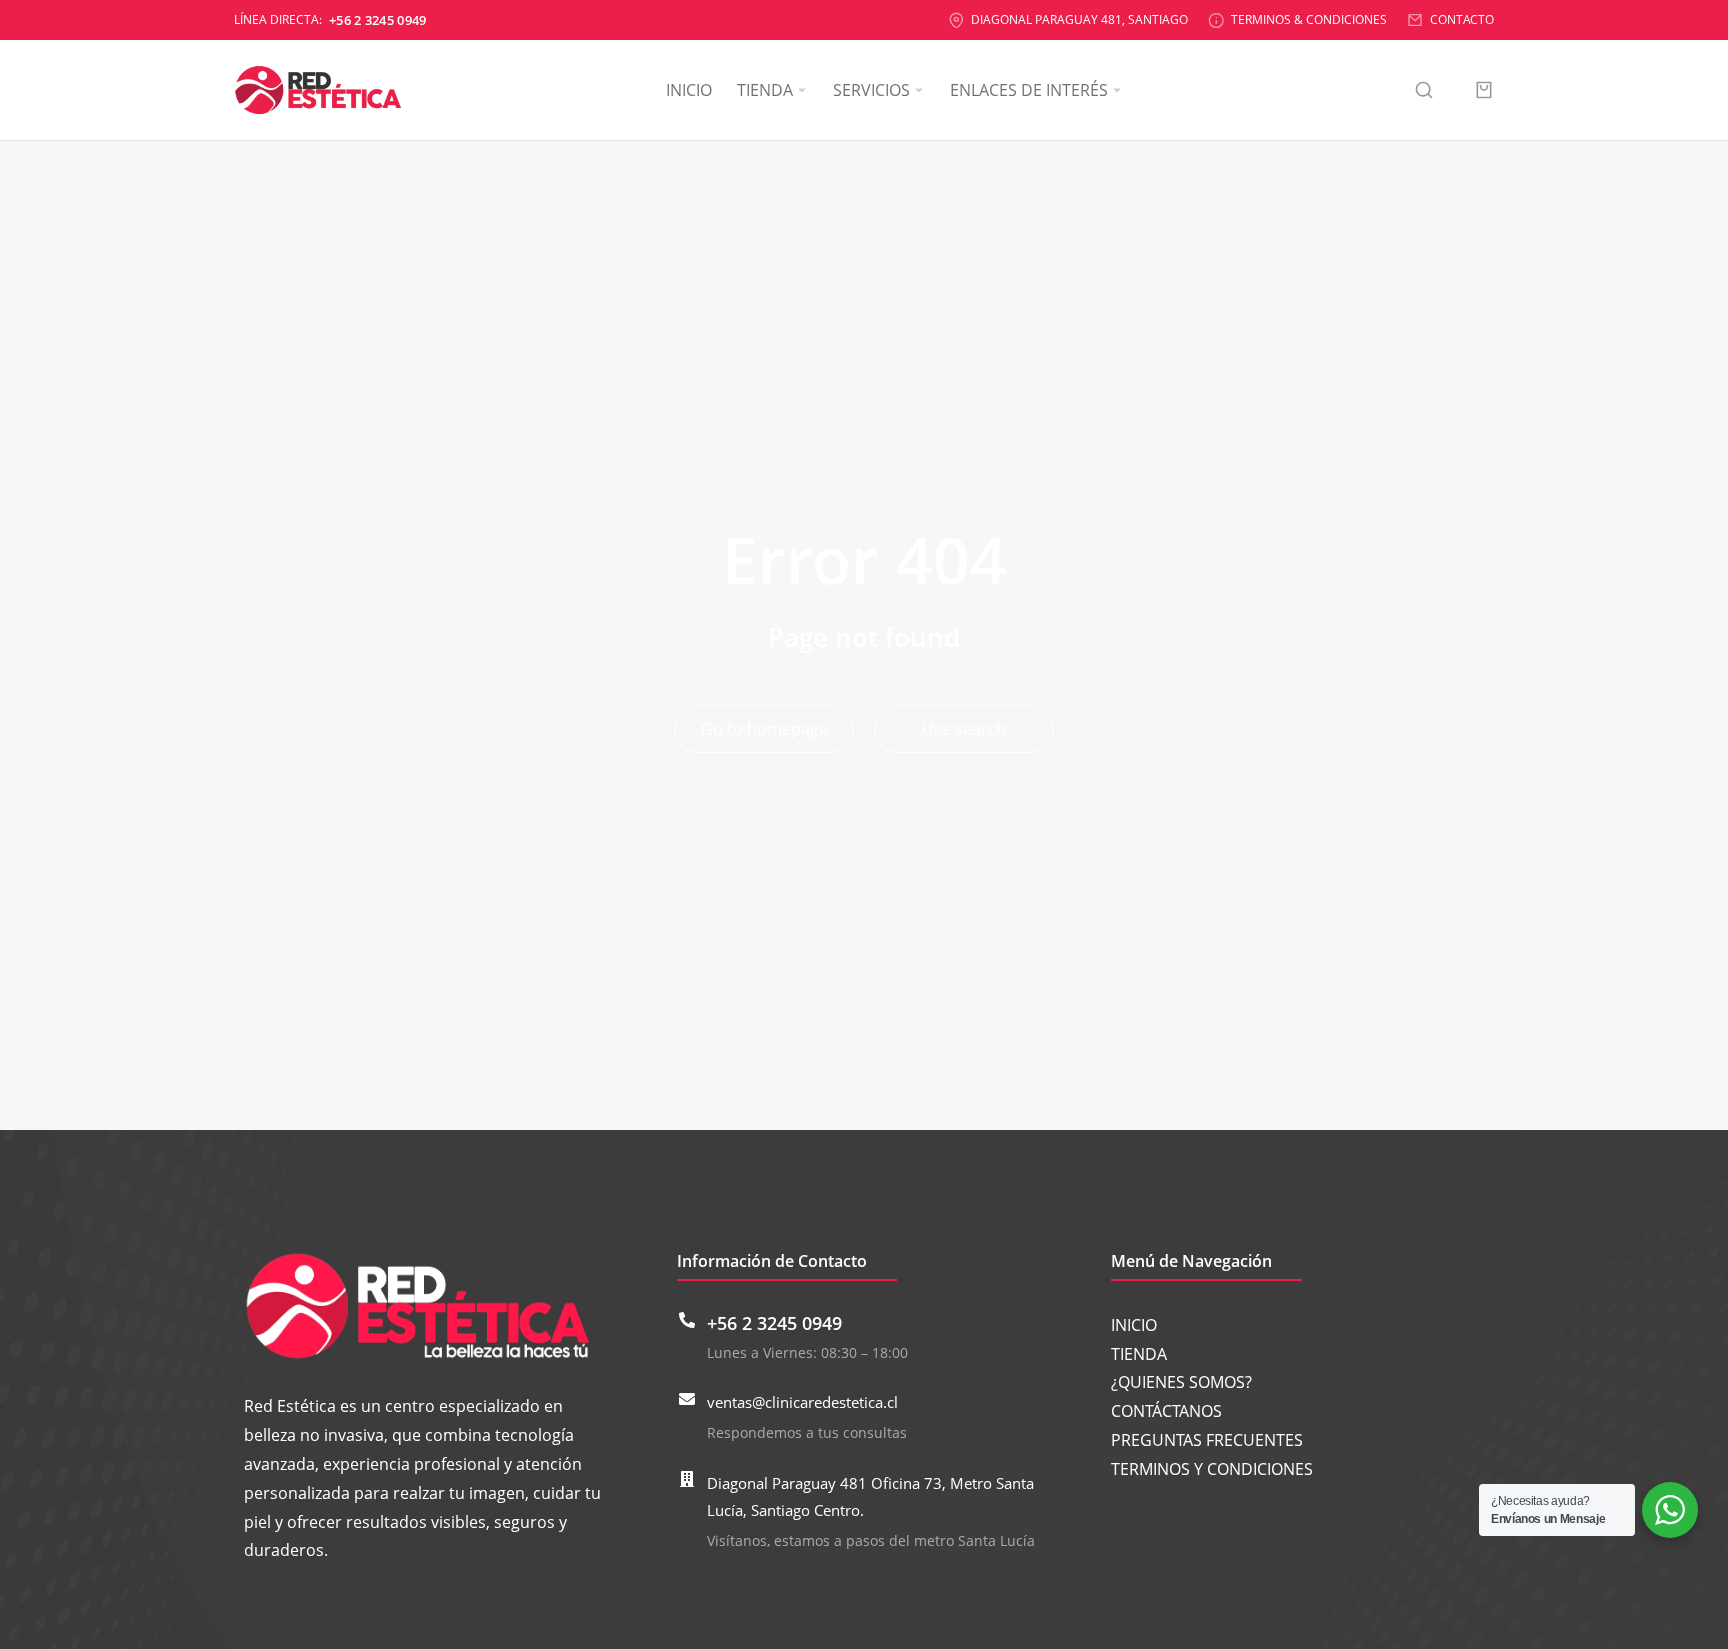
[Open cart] (1484, 90)
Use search (964, 729)
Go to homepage (764, 729)
